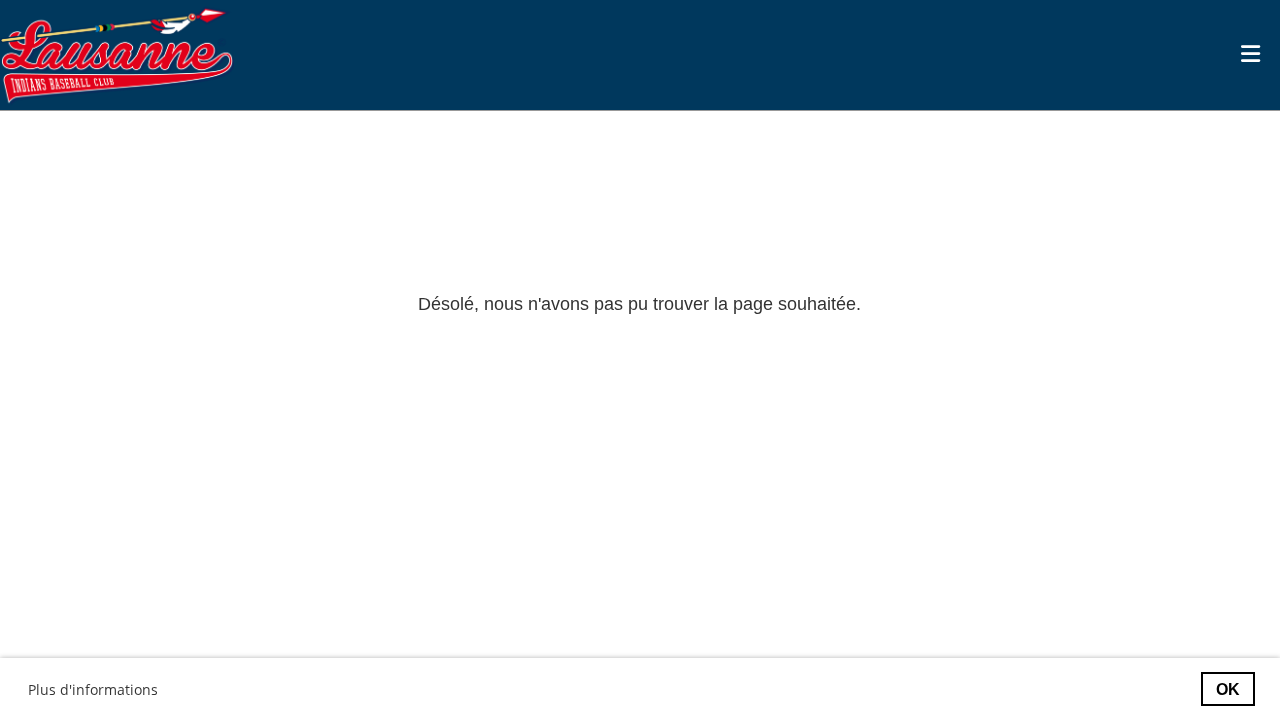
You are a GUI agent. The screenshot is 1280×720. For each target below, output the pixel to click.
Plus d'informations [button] (93, 689)
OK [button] (1228, 689)
